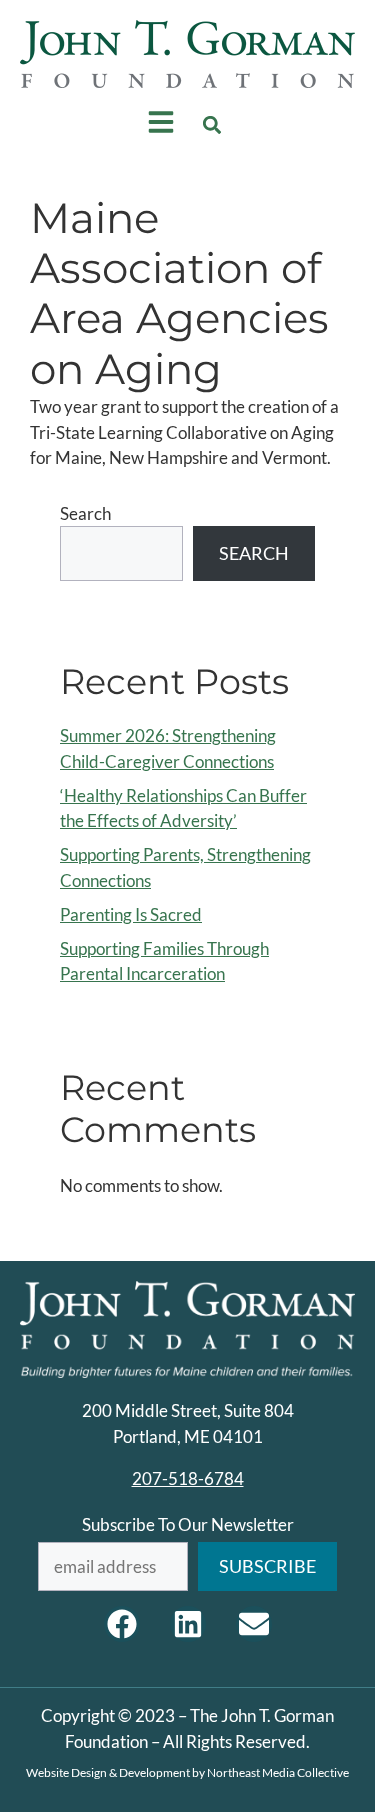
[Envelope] (254, 1624)
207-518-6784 (188, 1478)
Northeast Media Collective (278, 1772)
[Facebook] (122, 1624)
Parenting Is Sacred (131, 914)
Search (85, 513)
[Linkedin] (188, 1624)
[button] (211, 125)
